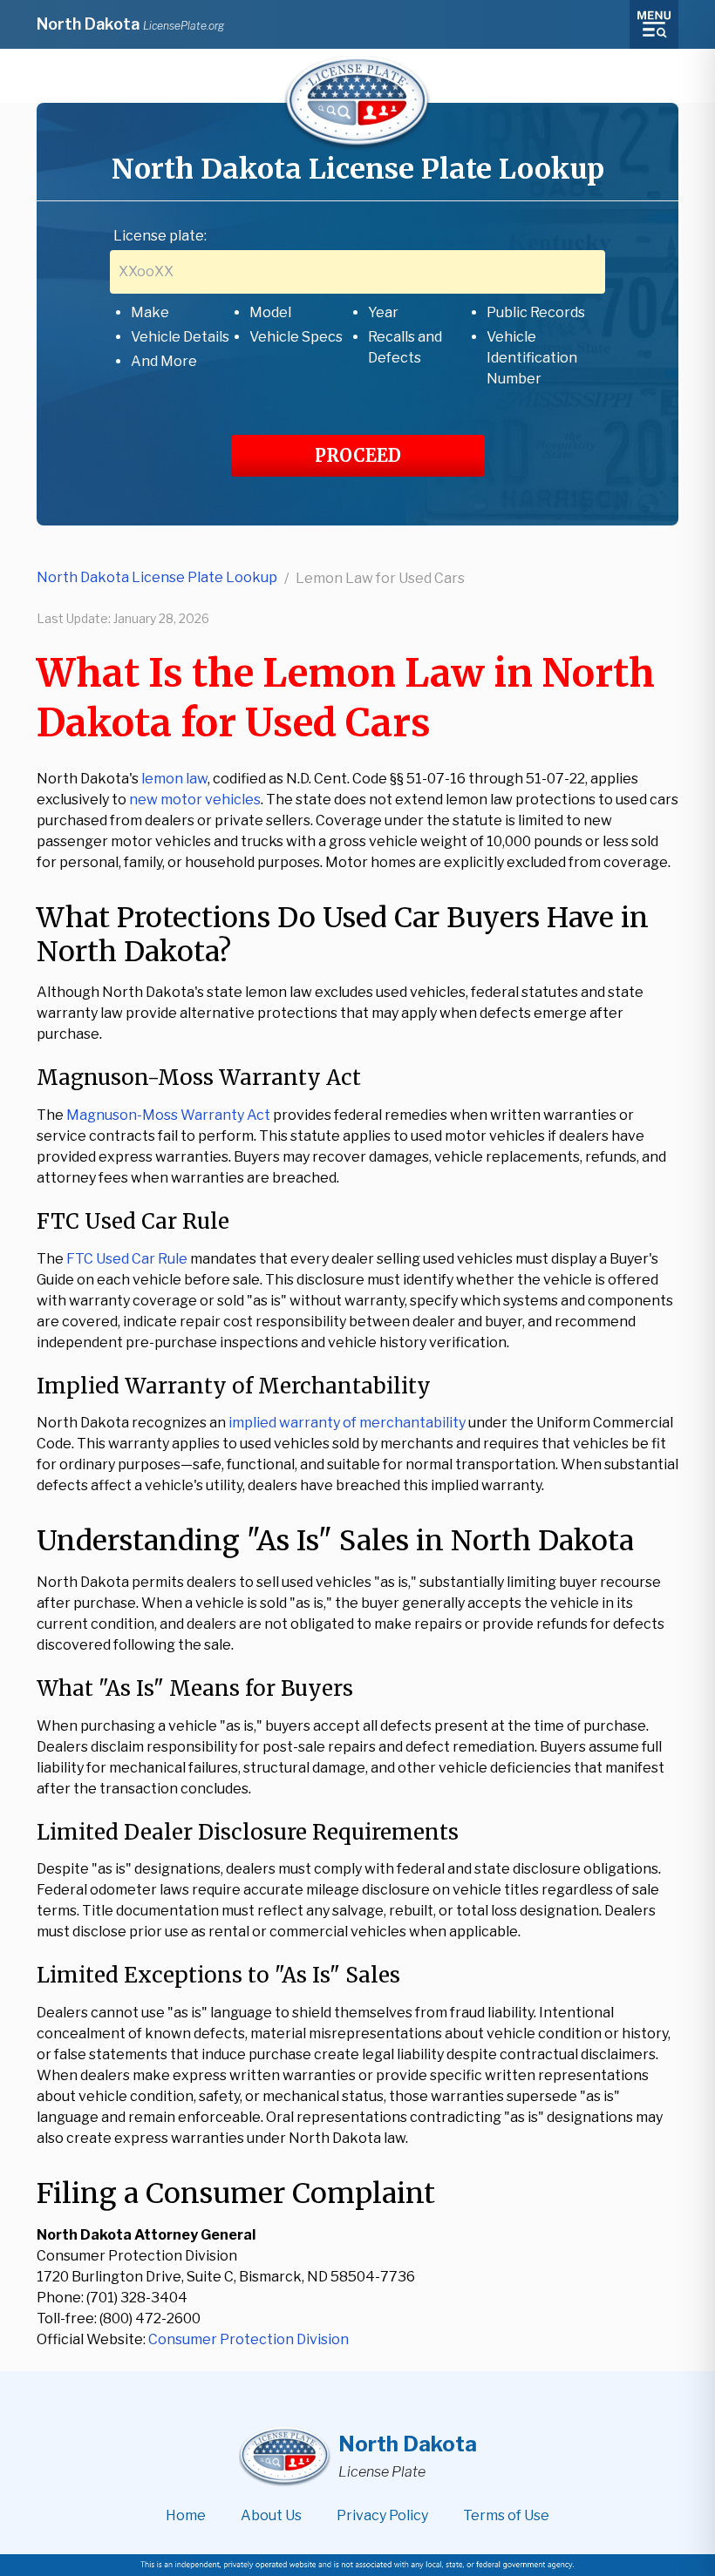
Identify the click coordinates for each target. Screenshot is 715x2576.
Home (186, 2515)
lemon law (174, 779)
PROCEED (358, 455)
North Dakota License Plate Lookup (157, 577)
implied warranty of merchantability (347, 1423)
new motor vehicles (195, 800)
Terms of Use (506, 2515)
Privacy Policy (382, 2515)
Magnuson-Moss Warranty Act (168, 1115)
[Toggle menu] (654, 24)
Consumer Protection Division (249, 2339)
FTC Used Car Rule (127, 1259)
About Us (271, 2515)
